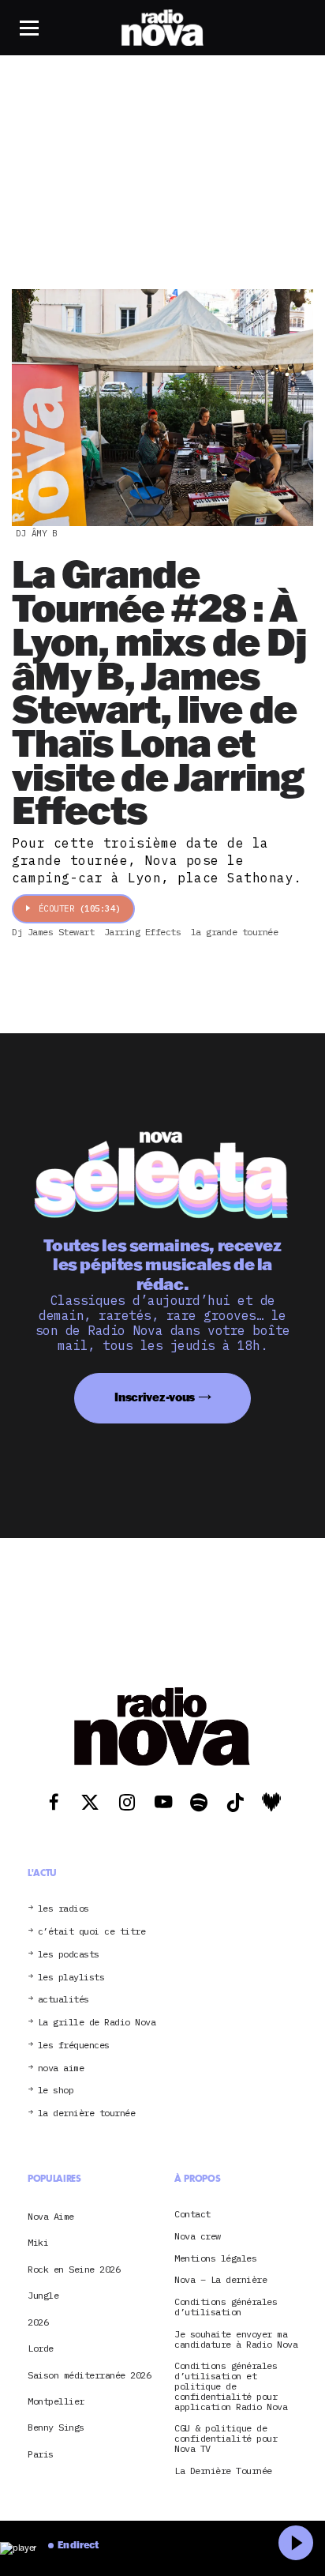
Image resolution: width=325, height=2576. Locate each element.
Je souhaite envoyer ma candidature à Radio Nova (236, 2340)
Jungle (43, 2295)
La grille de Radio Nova (97, 2023)
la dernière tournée (87, 2113)
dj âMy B (36, 533)
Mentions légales (215, 2259)
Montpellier (56, 2401)
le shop (56, 2091)
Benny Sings (56, 2427)
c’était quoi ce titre (92, 1932)
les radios (64, 1909)
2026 (38, 2322)
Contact (192, 2215)
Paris (41, 2454)
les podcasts (69, 1955)
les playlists (71, 1978)
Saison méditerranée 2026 (89, 2375)
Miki (38, 2242)
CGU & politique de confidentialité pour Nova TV (226, 2439)
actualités (64, 2000)
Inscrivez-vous (155, 1397)
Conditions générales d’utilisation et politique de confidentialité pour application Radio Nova (231, 2386)
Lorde (41, 2348)
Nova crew (198, 2237)
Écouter (80, 908)
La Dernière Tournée (223, 2471)
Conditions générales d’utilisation (226, 2307)
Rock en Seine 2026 (74, 2269)
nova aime (61, 2068)
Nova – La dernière (220, 2280)
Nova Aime (51, 2216)
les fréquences (74, 2046)
